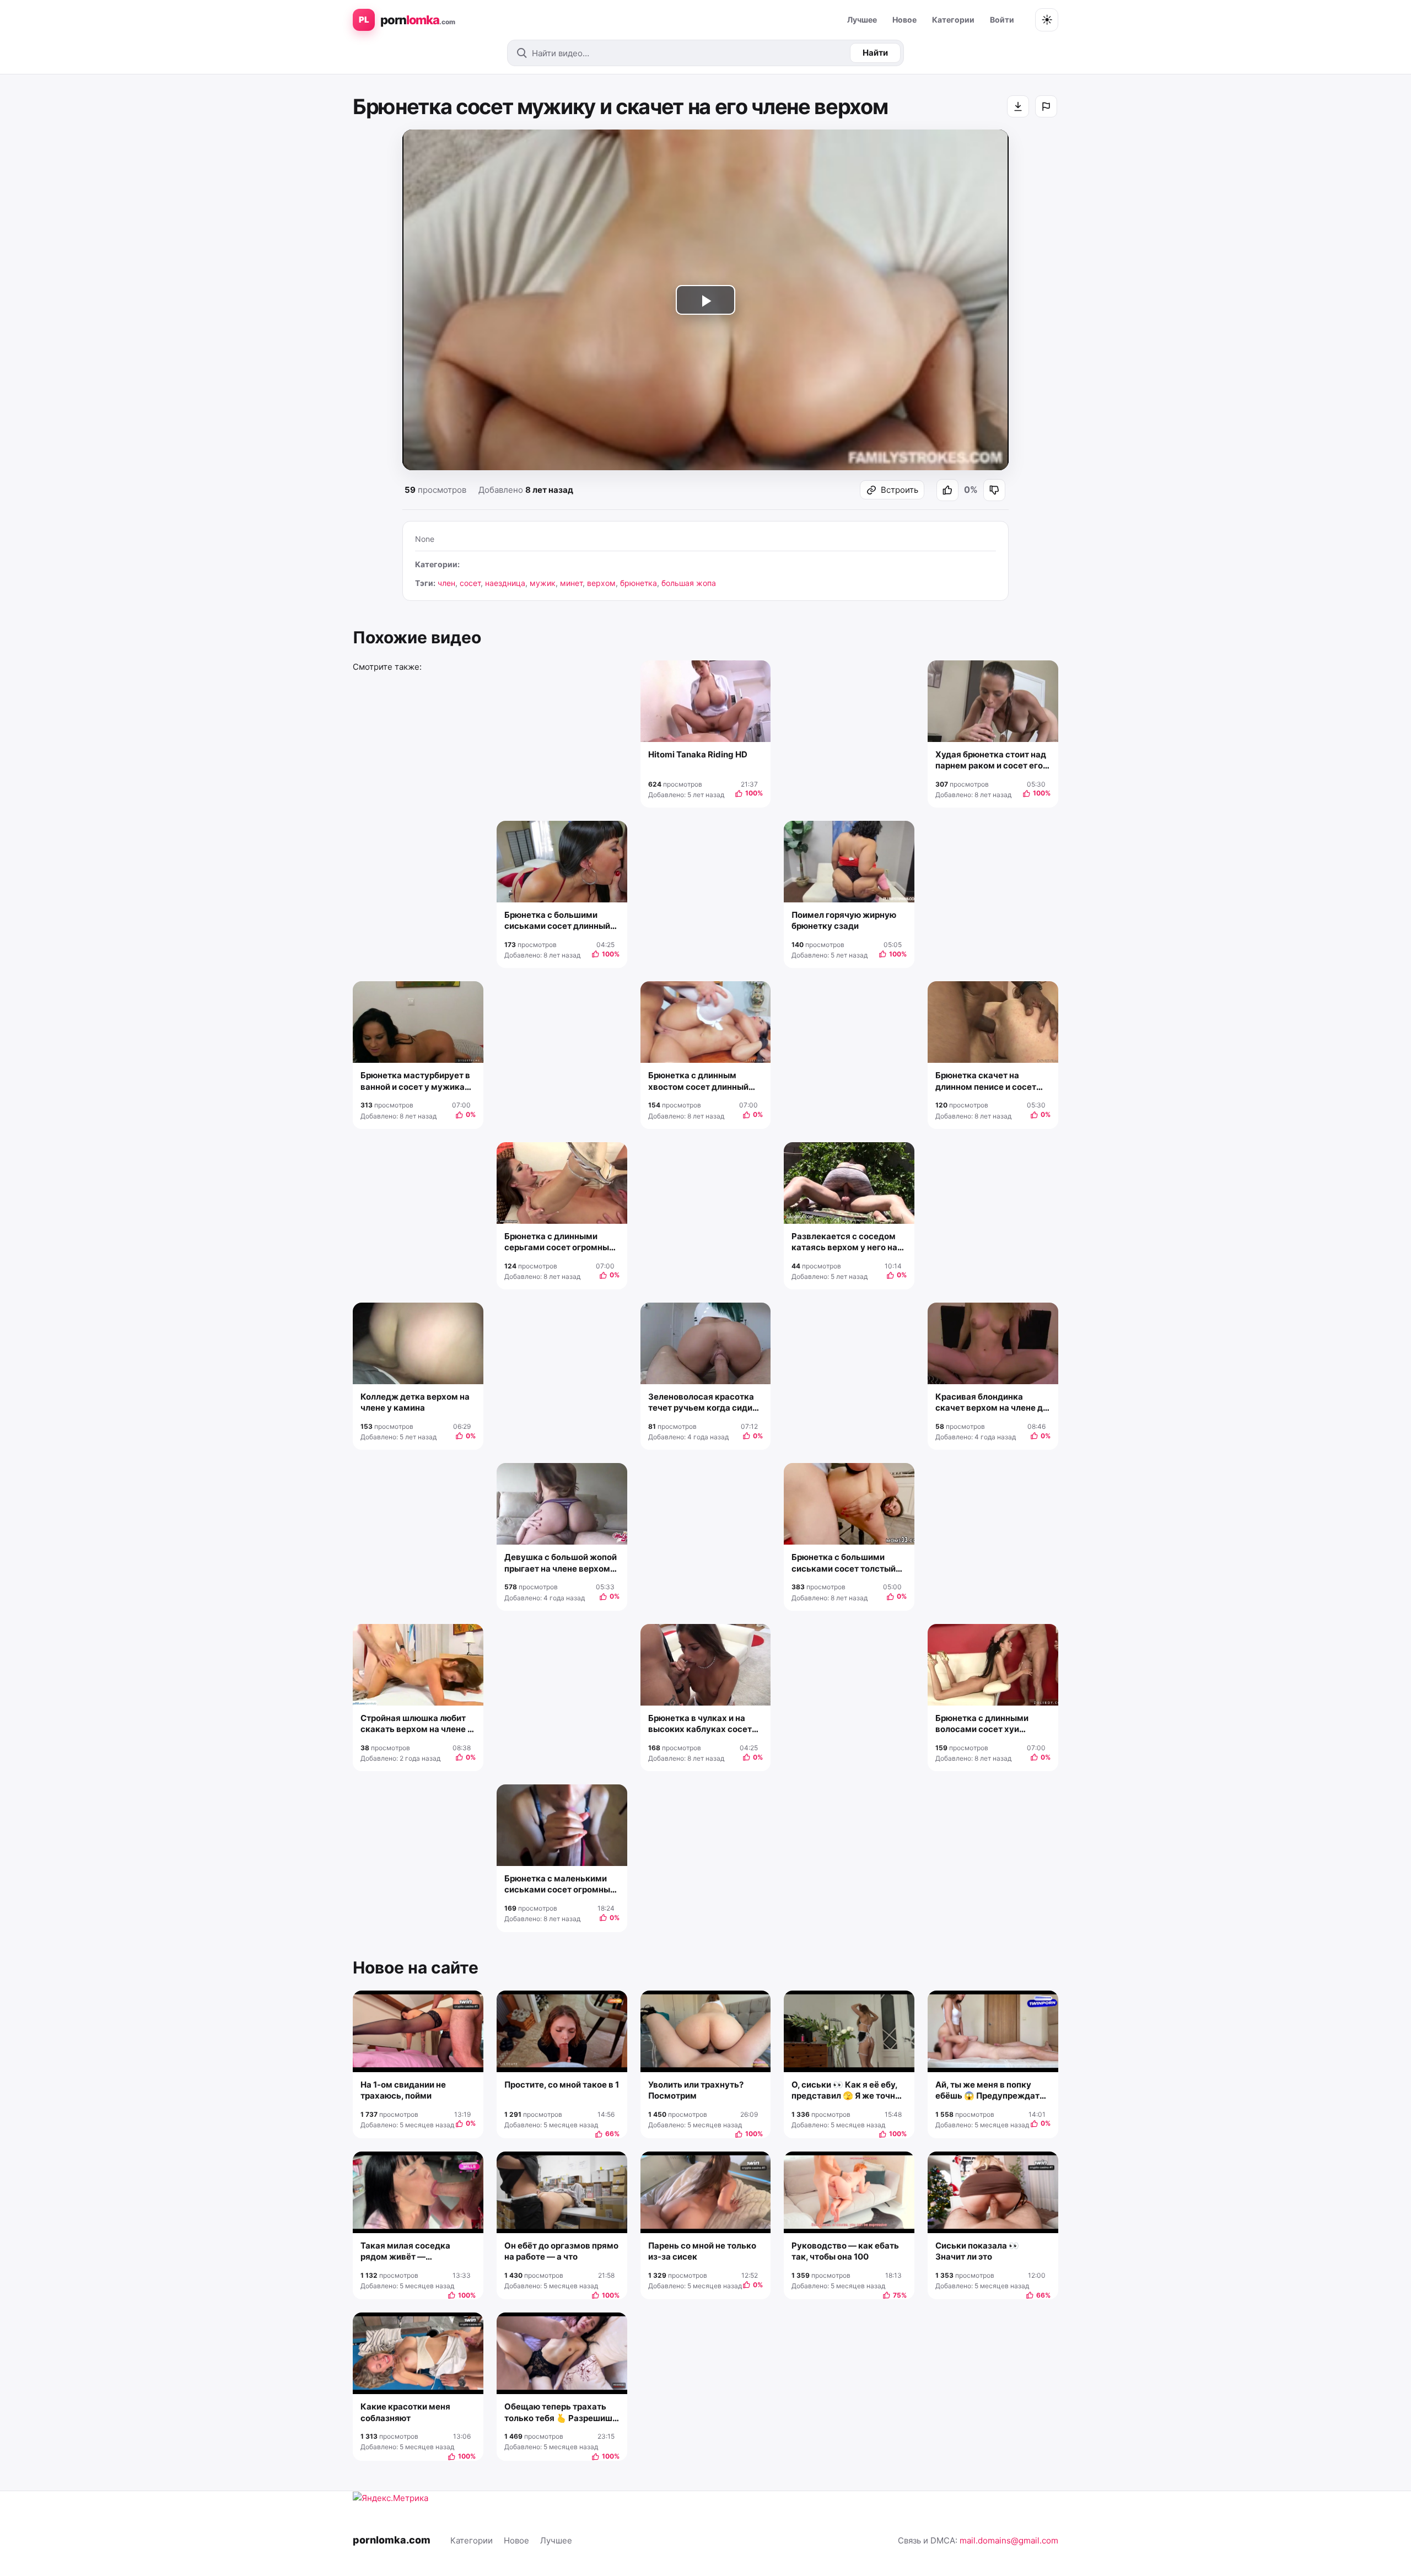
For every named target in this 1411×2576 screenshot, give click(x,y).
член (446, 583)
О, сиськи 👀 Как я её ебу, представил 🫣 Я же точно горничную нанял (846, 2091)
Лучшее (862, 20)
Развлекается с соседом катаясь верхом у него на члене (844, 1242)
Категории (953, 20)
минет (571, 583)
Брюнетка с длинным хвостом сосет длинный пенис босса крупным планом (698, 1081)
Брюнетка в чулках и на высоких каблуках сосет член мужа (700, 1724)
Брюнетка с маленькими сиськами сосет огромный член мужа (560, 1884)
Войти (1002, 20)
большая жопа (689, 583)
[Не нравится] (994, 490)
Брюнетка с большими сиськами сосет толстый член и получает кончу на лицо (844, 1563)
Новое (904, 20)
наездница (505, 583)
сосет (470, 583)
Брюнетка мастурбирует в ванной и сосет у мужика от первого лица (415, 1081)
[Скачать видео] (1018, 106)
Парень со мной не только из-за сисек (702, 2251)
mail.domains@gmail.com (1009, 2540)
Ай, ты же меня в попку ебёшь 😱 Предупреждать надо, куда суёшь (990, 2091)
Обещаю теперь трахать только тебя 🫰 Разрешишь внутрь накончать (561, 2413)
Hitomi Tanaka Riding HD (698, 754)
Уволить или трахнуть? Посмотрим (696, 2090)
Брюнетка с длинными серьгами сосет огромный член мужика (559, 1242)
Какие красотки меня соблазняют (405, 2412)
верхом (601, 583)
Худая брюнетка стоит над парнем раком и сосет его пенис (991, 760)
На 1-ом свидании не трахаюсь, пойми (403, 2090)
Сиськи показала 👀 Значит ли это (977, 2251)
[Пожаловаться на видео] (1046, 106)
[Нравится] (947, 490)
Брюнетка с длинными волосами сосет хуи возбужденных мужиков (987, 1724)
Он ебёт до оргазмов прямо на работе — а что (561, 2251)
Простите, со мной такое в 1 (562, 2085)
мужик (543, 583)
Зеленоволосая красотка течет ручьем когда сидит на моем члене (702, 1403)
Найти (875, 53)
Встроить (900, 490)
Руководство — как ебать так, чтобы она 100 (845, 2251)
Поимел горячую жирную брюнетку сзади (844, 920)
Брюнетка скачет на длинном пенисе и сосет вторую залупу (986, 1081)
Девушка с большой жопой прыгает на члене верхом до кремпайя (561, 1563)
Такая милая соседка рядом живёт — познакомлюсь (405, 2252)
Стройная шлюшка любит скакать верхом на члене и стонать (416, 1724)
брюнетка (639, 583)
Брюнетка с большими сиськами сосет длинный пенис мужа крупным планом (557, 921)
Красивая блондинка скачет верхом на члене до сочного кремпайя (992, 1403)
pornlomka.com (392, 2540)
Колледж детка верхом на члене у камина (415, 1402)
